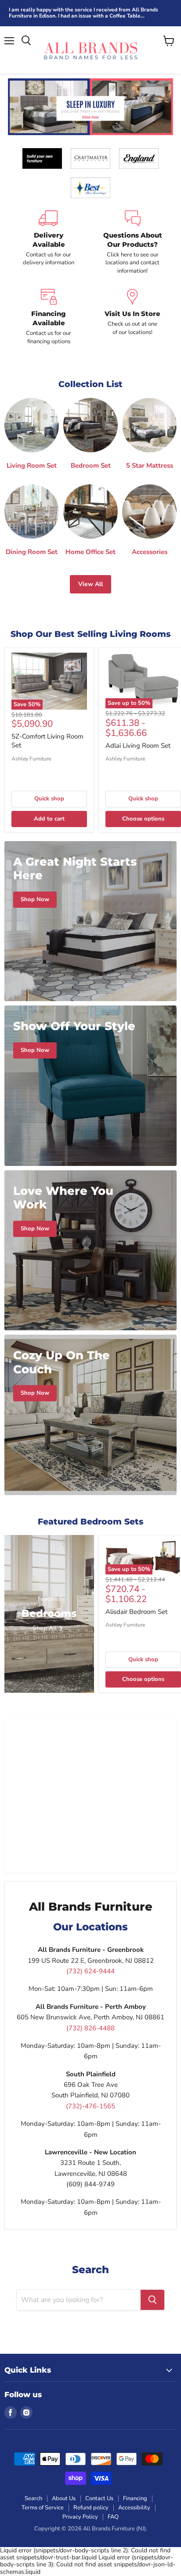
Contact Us (99, 2498)
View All (90, 584)
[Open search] (26, 41)
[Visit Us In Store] (132, 317)
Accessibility (134, 2508)
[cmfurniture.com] (90, 158)
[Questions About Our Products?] (132, 243)
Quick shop (49, 799)
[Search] (152, 2300)
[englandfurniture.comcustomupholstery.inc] (139, 158)
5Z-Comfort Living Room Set (47, 741)
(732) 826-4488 (90, 2028)
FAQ (113, 2517)
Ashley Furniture (31, 759)
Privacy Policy (80, 2517)
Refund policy (91, 2508)
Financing (135, 2498)
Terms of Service (43, 2508)
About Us (64, 2498)
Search (33, 2498)
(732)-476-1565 (90, 2106)
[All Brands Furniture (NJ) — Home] (90, 50)
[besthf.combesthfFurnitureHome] (90, 188)
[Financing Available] (49, 317)
